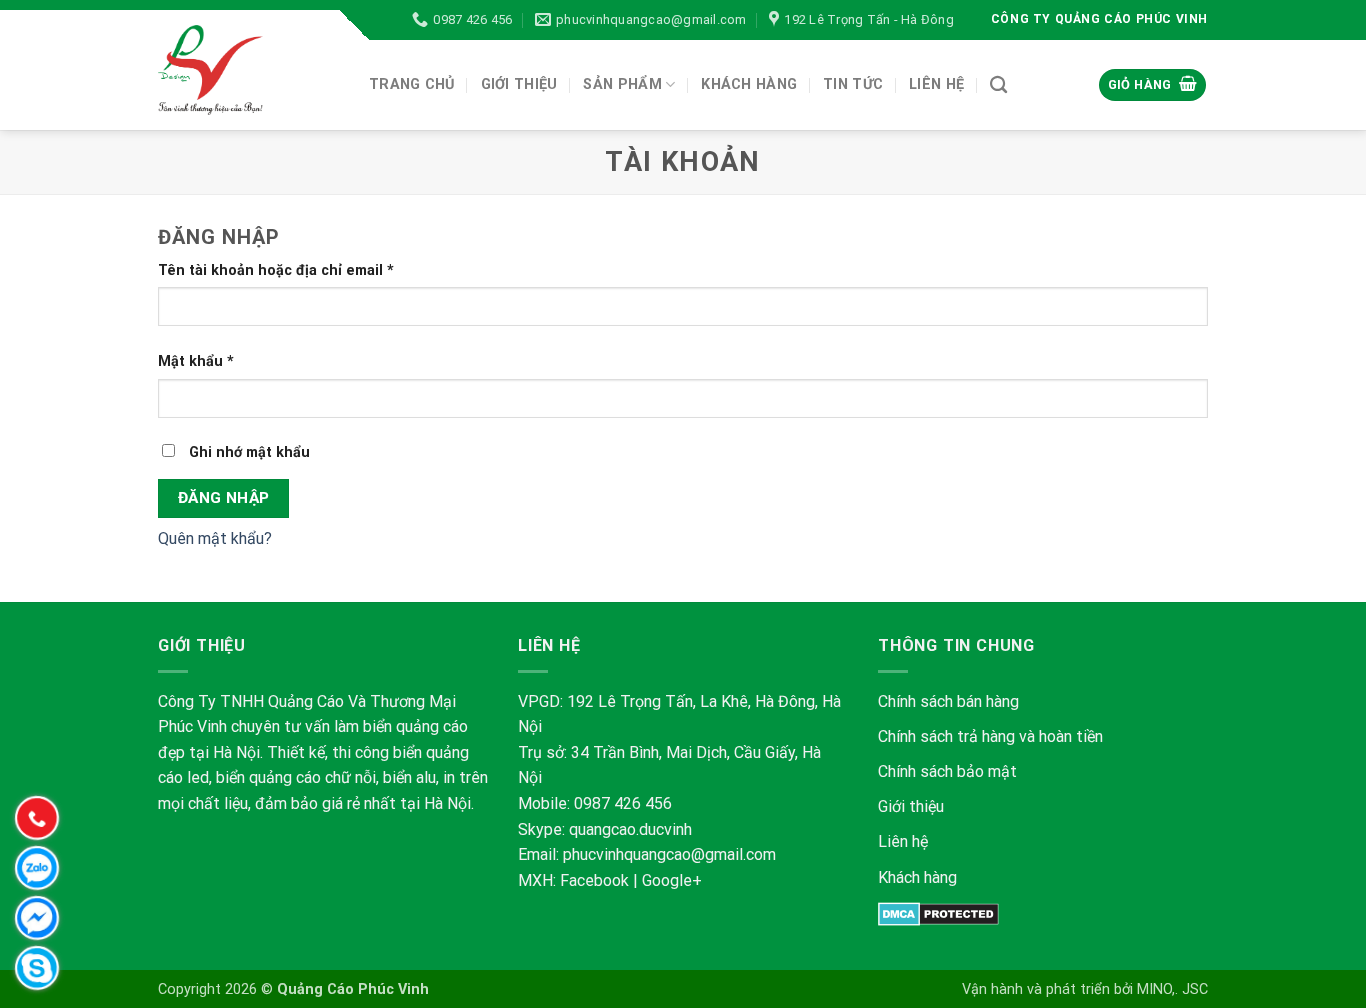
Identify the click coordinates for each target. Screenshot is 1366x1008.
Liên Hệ (936, 84)
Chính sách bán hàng (948, 701)
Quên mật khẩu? (215, 538)
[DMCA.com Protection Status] (938, 912)
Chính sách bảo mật (949, 771)
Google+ (672, 880)
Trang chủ (412, 84)
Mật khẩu (196, 361)
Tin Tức (853, 84)
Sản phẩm (622, 84)
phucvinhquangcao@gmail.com (669, 854)
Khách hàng (917, 877)
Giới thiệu (519, 84)
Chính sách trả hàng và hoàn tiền (990, 736)
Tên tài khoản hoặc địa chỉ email (276, 270)
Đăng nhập (224, 498)
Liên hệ (903, 841)
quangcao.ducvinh (630, 829)
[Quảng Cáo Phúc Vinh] (248, 70)
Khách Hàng (749, 84)
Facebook (594, 880)
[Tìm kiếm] (998, 85)
